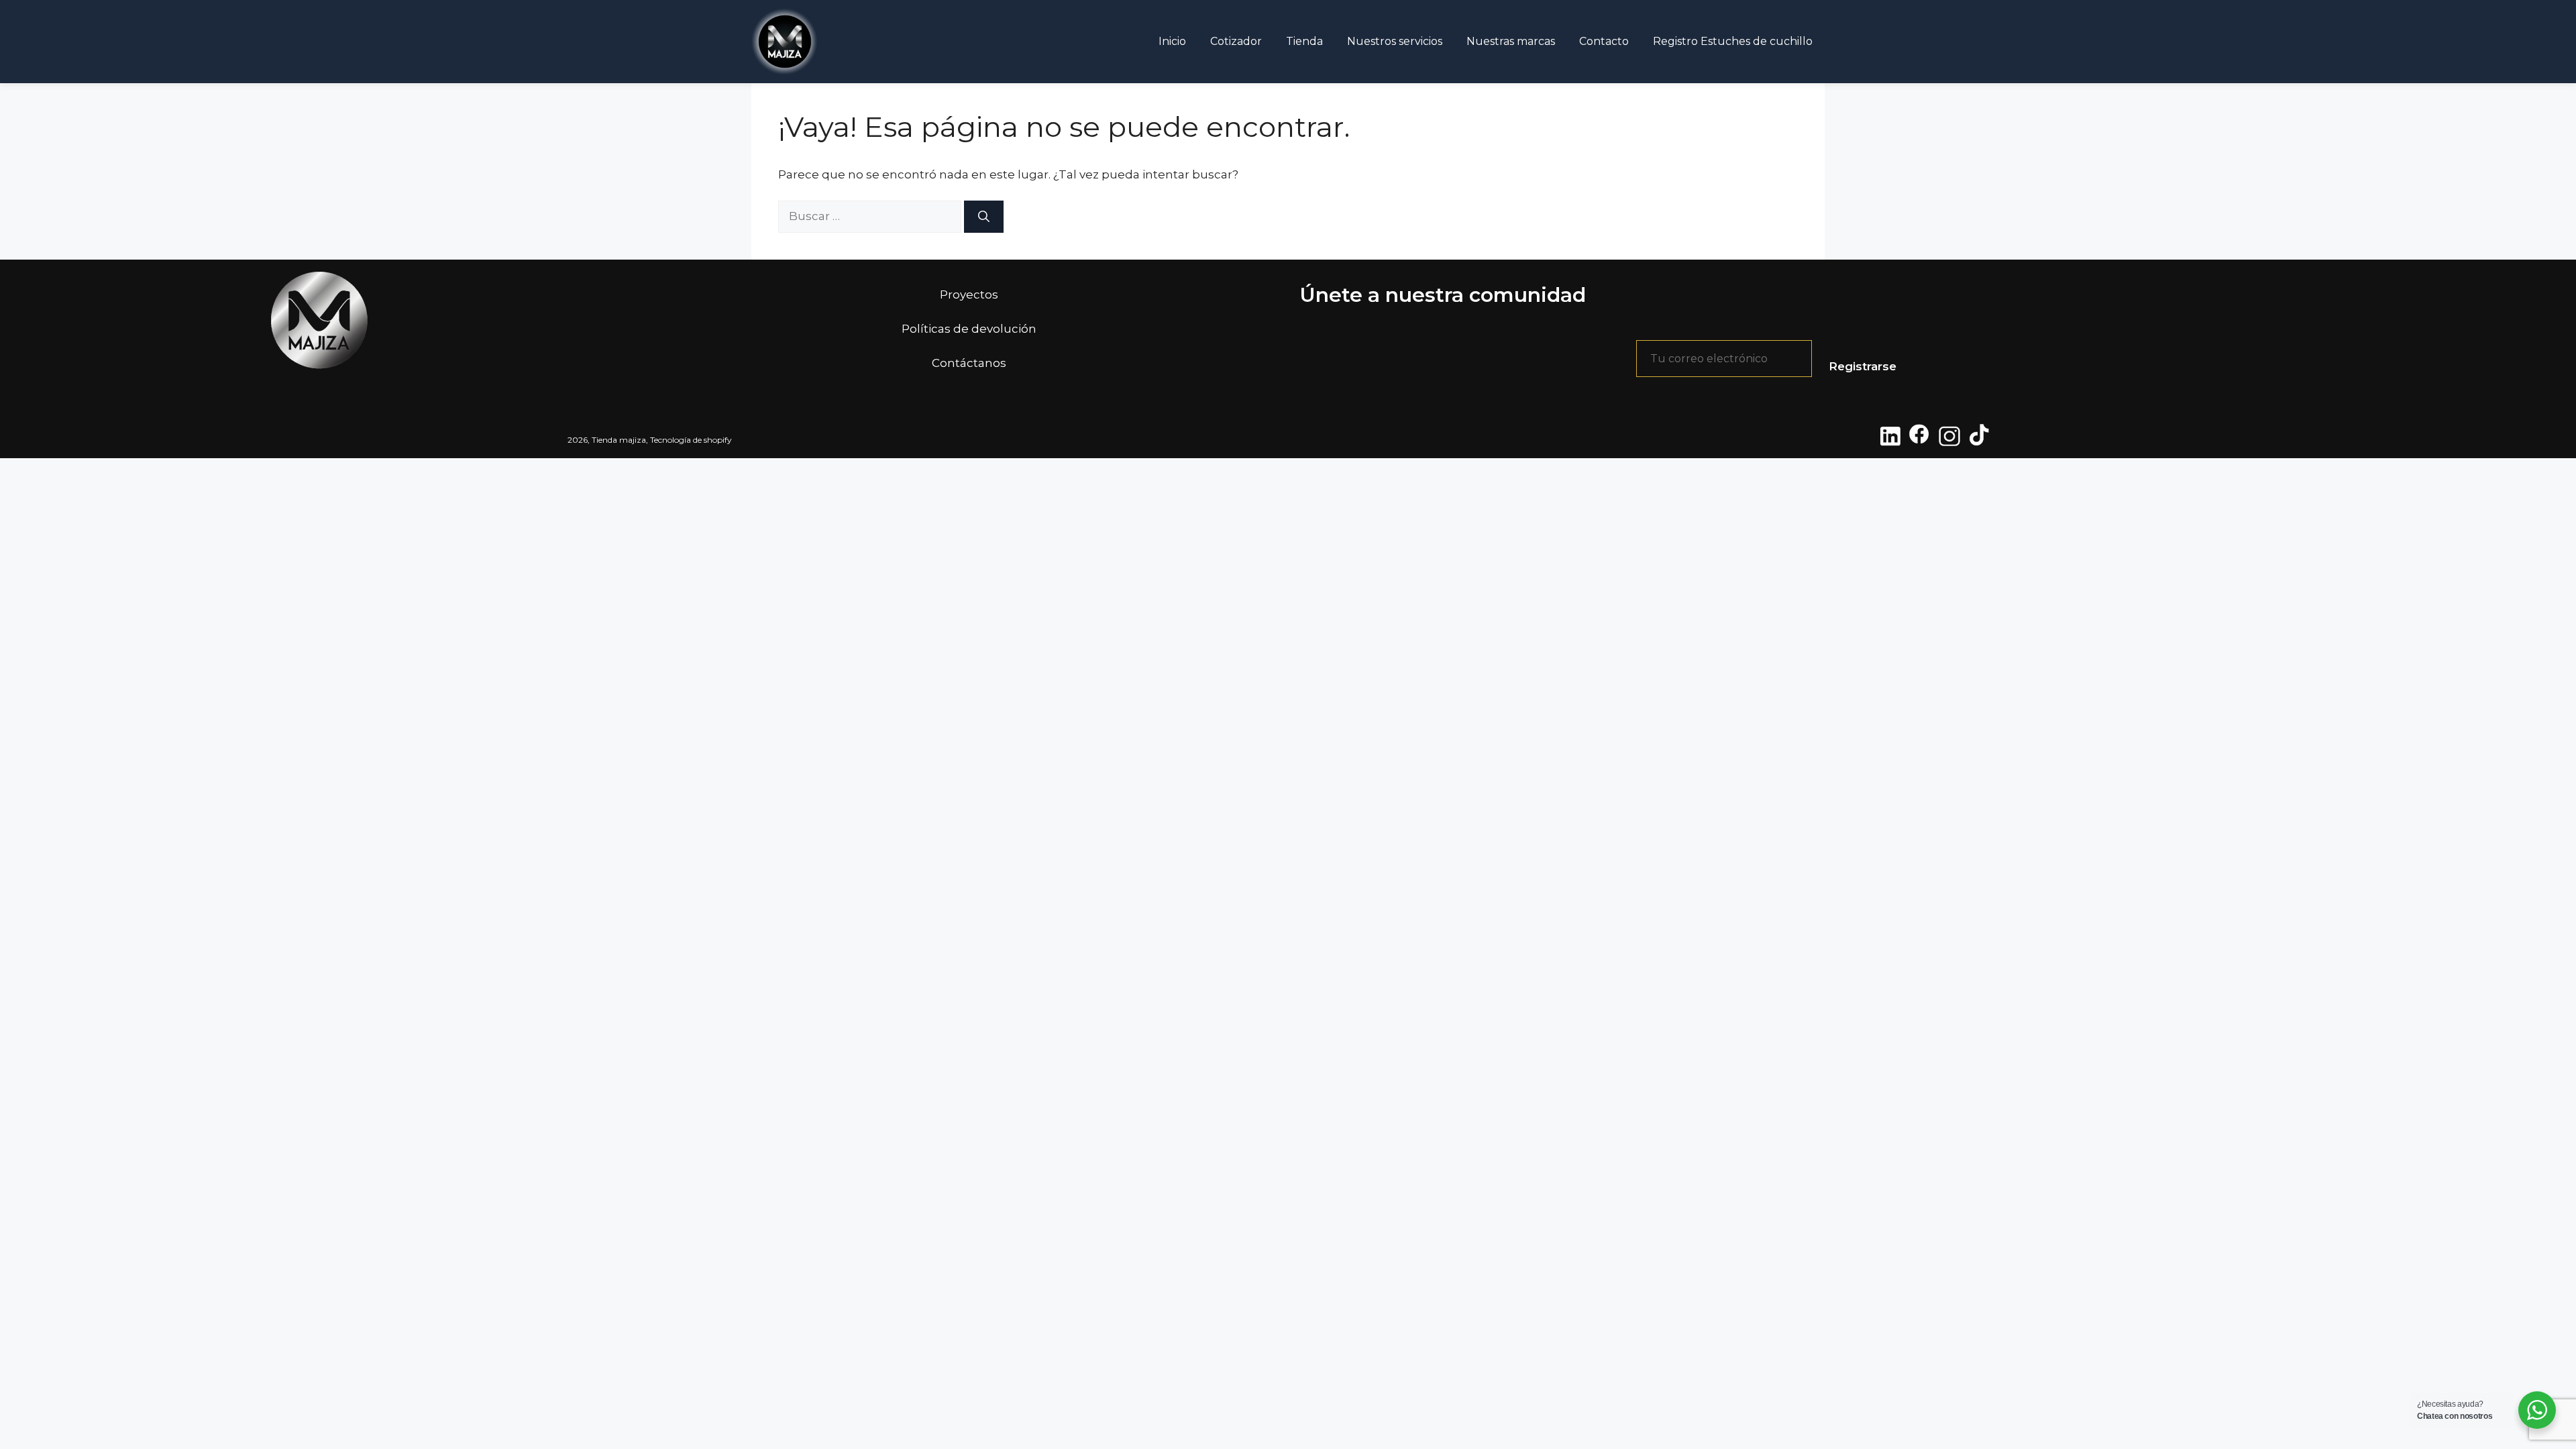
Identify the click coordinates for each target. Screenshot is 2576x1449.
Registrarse (1863, 366)
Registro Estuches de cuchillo (1733, 41)
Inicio (1172, 41)
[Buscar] (984, 217)
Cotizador (1236, 41)
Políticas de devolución (969, 329)
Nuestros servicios (1395, 41)
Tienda (1304, 41)
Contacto (1604, 41)
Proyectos (969, 294)
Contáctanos (969, 363)
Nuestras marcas (1511, 41)
